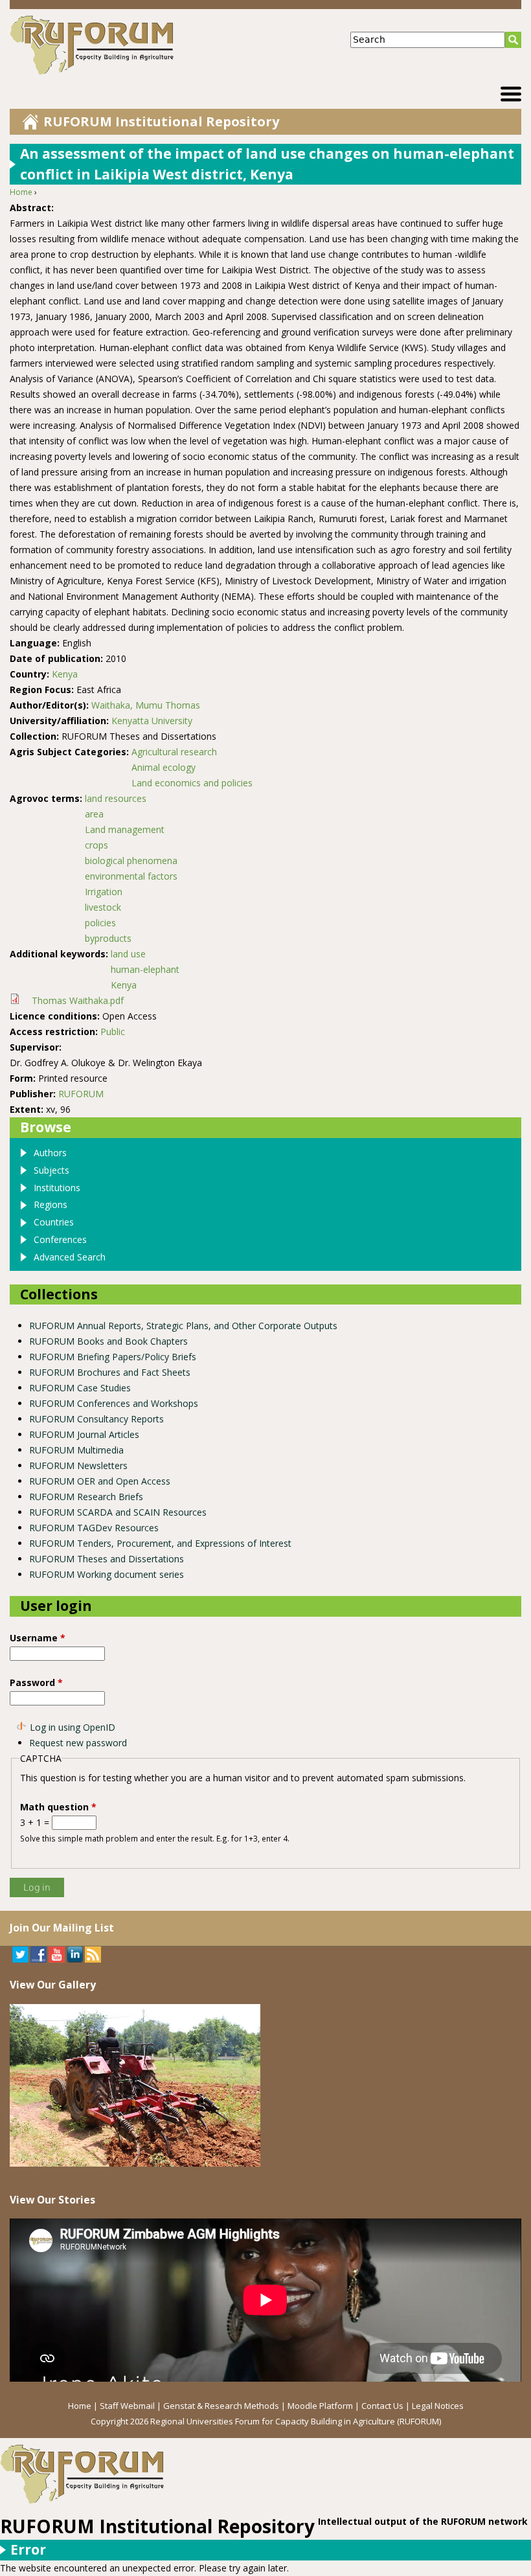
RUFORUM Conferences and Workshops (114, 1403)
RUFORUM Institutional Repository (161, 121)
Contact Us (382, 2406)
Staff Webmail (127, 2406)
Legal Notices (438, 2406)
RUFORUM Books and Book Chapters (108, 1341)
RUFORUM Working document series (107, 1574)
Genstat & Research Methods (221, 2406)
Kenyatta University (152, 721)
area (94, 814)
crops (96, 845)
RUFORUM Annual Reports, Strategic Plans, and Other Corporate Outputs (183, 1326)
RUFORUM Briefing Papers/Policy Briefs (113, 1357)
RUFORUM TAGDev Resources (94, 1528)
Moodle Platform (320, 2406)
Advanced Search (70, 1257)
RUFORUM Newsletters (78, 1465)
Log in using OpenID (73, 1727)
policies (100, 923)
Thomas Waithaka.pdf (78, 1000)
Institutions (57, 1188)
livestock (103, 907)
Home (21, 192)
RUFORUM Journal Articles (84, 1434)
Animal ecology (164, 767)
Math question (58, 1807)
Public (113, 1032)
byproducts (108, 938)
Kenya (65, 674)
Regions (51, 1204)
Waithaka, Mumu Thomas (146, 705)
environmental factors (131, 876)
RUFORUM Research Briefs (86, 1497)
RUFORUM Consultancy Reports (96, 1419)
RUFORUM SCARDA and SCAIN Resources (118, 1512)
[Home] (137, 45)
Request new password (78, 1743)
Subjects (51, 1170)
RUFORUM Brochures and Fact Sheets (110, 1372)
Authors (50, 1153)
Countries (54, 1222)
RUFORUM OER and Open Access (100, 1481)
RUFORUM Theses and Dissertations (107, 1559)
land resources (116, 798)
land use (128, 954)
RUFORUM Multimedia (76, 1450)
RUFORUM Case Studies (80, 1388)
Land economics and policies (192, 783)
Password (36, 1682)
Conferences (60, 1239)
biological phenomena (131, 861)
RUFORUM (81, 1094)
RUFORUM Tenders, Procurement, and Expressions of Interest (160, 1543)
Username (38, 1638)
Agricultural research (174, 752)
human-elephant (145, 969)
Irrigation (104, 892)
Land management (125, 829)
